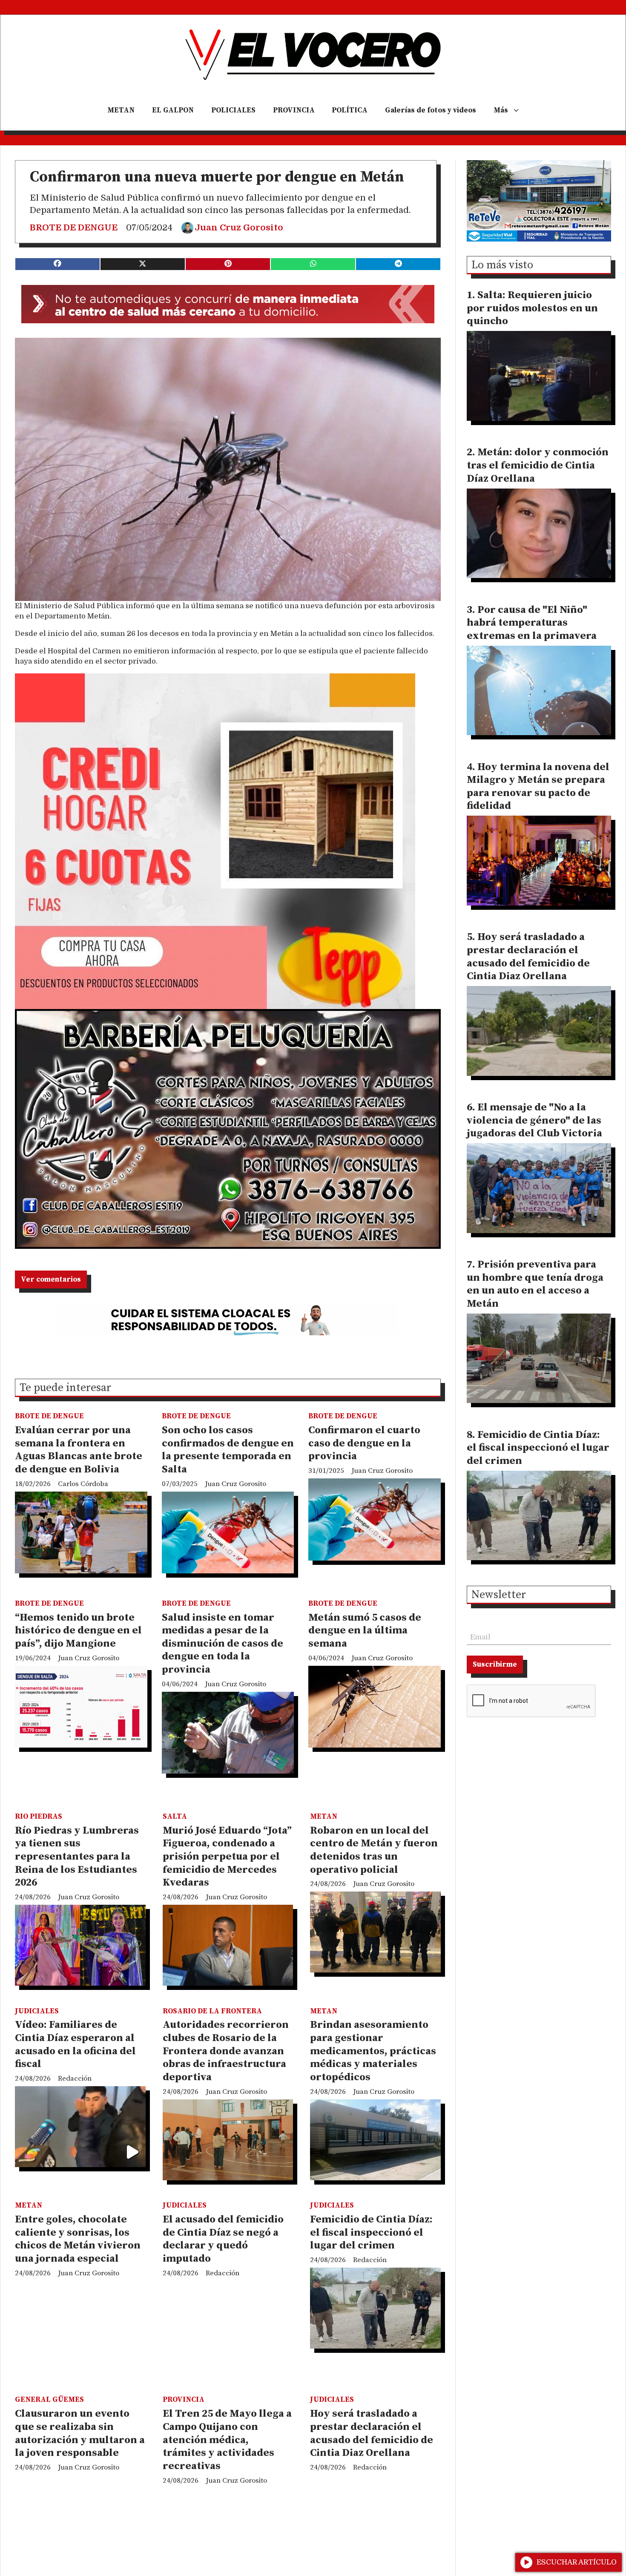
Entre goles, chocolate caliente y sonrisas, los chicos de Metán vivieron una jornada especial (78, 2239)
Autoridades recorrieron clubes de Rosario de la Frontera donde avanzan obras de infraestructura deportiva (226, 2051)
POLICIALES (233, 110)
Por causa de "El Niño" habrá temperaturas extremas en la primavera (532, 623)
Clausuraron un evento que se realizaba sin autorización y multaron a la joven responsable (80, 2433)
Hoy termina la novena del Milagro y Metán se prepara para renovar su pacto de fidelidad (538, 787)
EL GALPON (173, 110)
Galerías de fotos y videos (431, 110)
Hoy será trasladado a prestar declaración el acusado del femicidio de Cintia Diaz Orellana (372, 2433)
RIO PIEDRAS (39, 1817)
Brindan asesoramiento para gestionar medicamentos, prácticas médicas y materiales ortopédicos (373, 2051)
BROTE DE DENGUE (74, 228)
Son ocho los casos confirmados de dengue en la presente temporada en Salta (228, 1450)
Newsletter (499, 1596)
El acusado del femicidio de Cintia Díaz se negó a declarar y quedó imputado (223, 2239)
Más (501, 110)
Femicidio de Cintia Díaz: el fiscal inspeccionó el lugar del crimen (371, 2232)
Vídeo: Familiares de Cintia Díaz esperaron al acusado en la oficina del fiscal (75, 2044)
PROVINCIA (294, 110)
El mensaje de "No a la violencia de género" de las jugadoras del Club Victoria (534, 1120)
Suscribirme (495, 1665)
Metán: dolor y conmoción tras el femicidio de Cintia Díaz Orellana (538, 465)
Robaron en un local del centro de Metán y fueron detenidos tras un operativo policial (374, 1850)
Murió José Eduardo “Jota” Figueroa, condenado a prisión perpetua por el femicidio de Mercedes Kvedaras (227, 1857)
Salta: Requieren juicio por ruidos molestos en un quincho (532, 308)
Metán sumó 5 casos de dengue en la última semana (365, 1631)
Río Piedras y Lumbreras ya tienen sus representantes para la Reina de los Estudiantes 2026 (77, 1857)
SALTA (175, 1817)
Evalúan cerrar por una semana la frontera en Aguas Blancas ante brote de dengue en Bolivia (79, 1450)
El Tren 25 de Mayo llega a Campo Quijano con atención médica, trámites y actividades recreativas (227, 2440)
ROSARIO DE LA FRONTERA (212, 2011)
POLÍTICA (350, 110)
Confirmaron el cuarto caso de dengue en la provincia (364, 1443)
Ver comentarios (51, 1279)
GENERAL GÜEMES (49, 2400)
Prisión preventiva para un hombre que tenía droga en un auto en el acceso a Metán (535, 1284)
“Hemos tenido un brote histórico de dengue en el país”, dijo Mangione (78, 1631)
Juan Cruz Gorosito (239, 228)
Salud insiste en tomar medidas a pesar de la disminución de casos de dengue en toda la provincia (223, 1644)
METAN (121, 110)
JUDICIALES (37, 2011)
